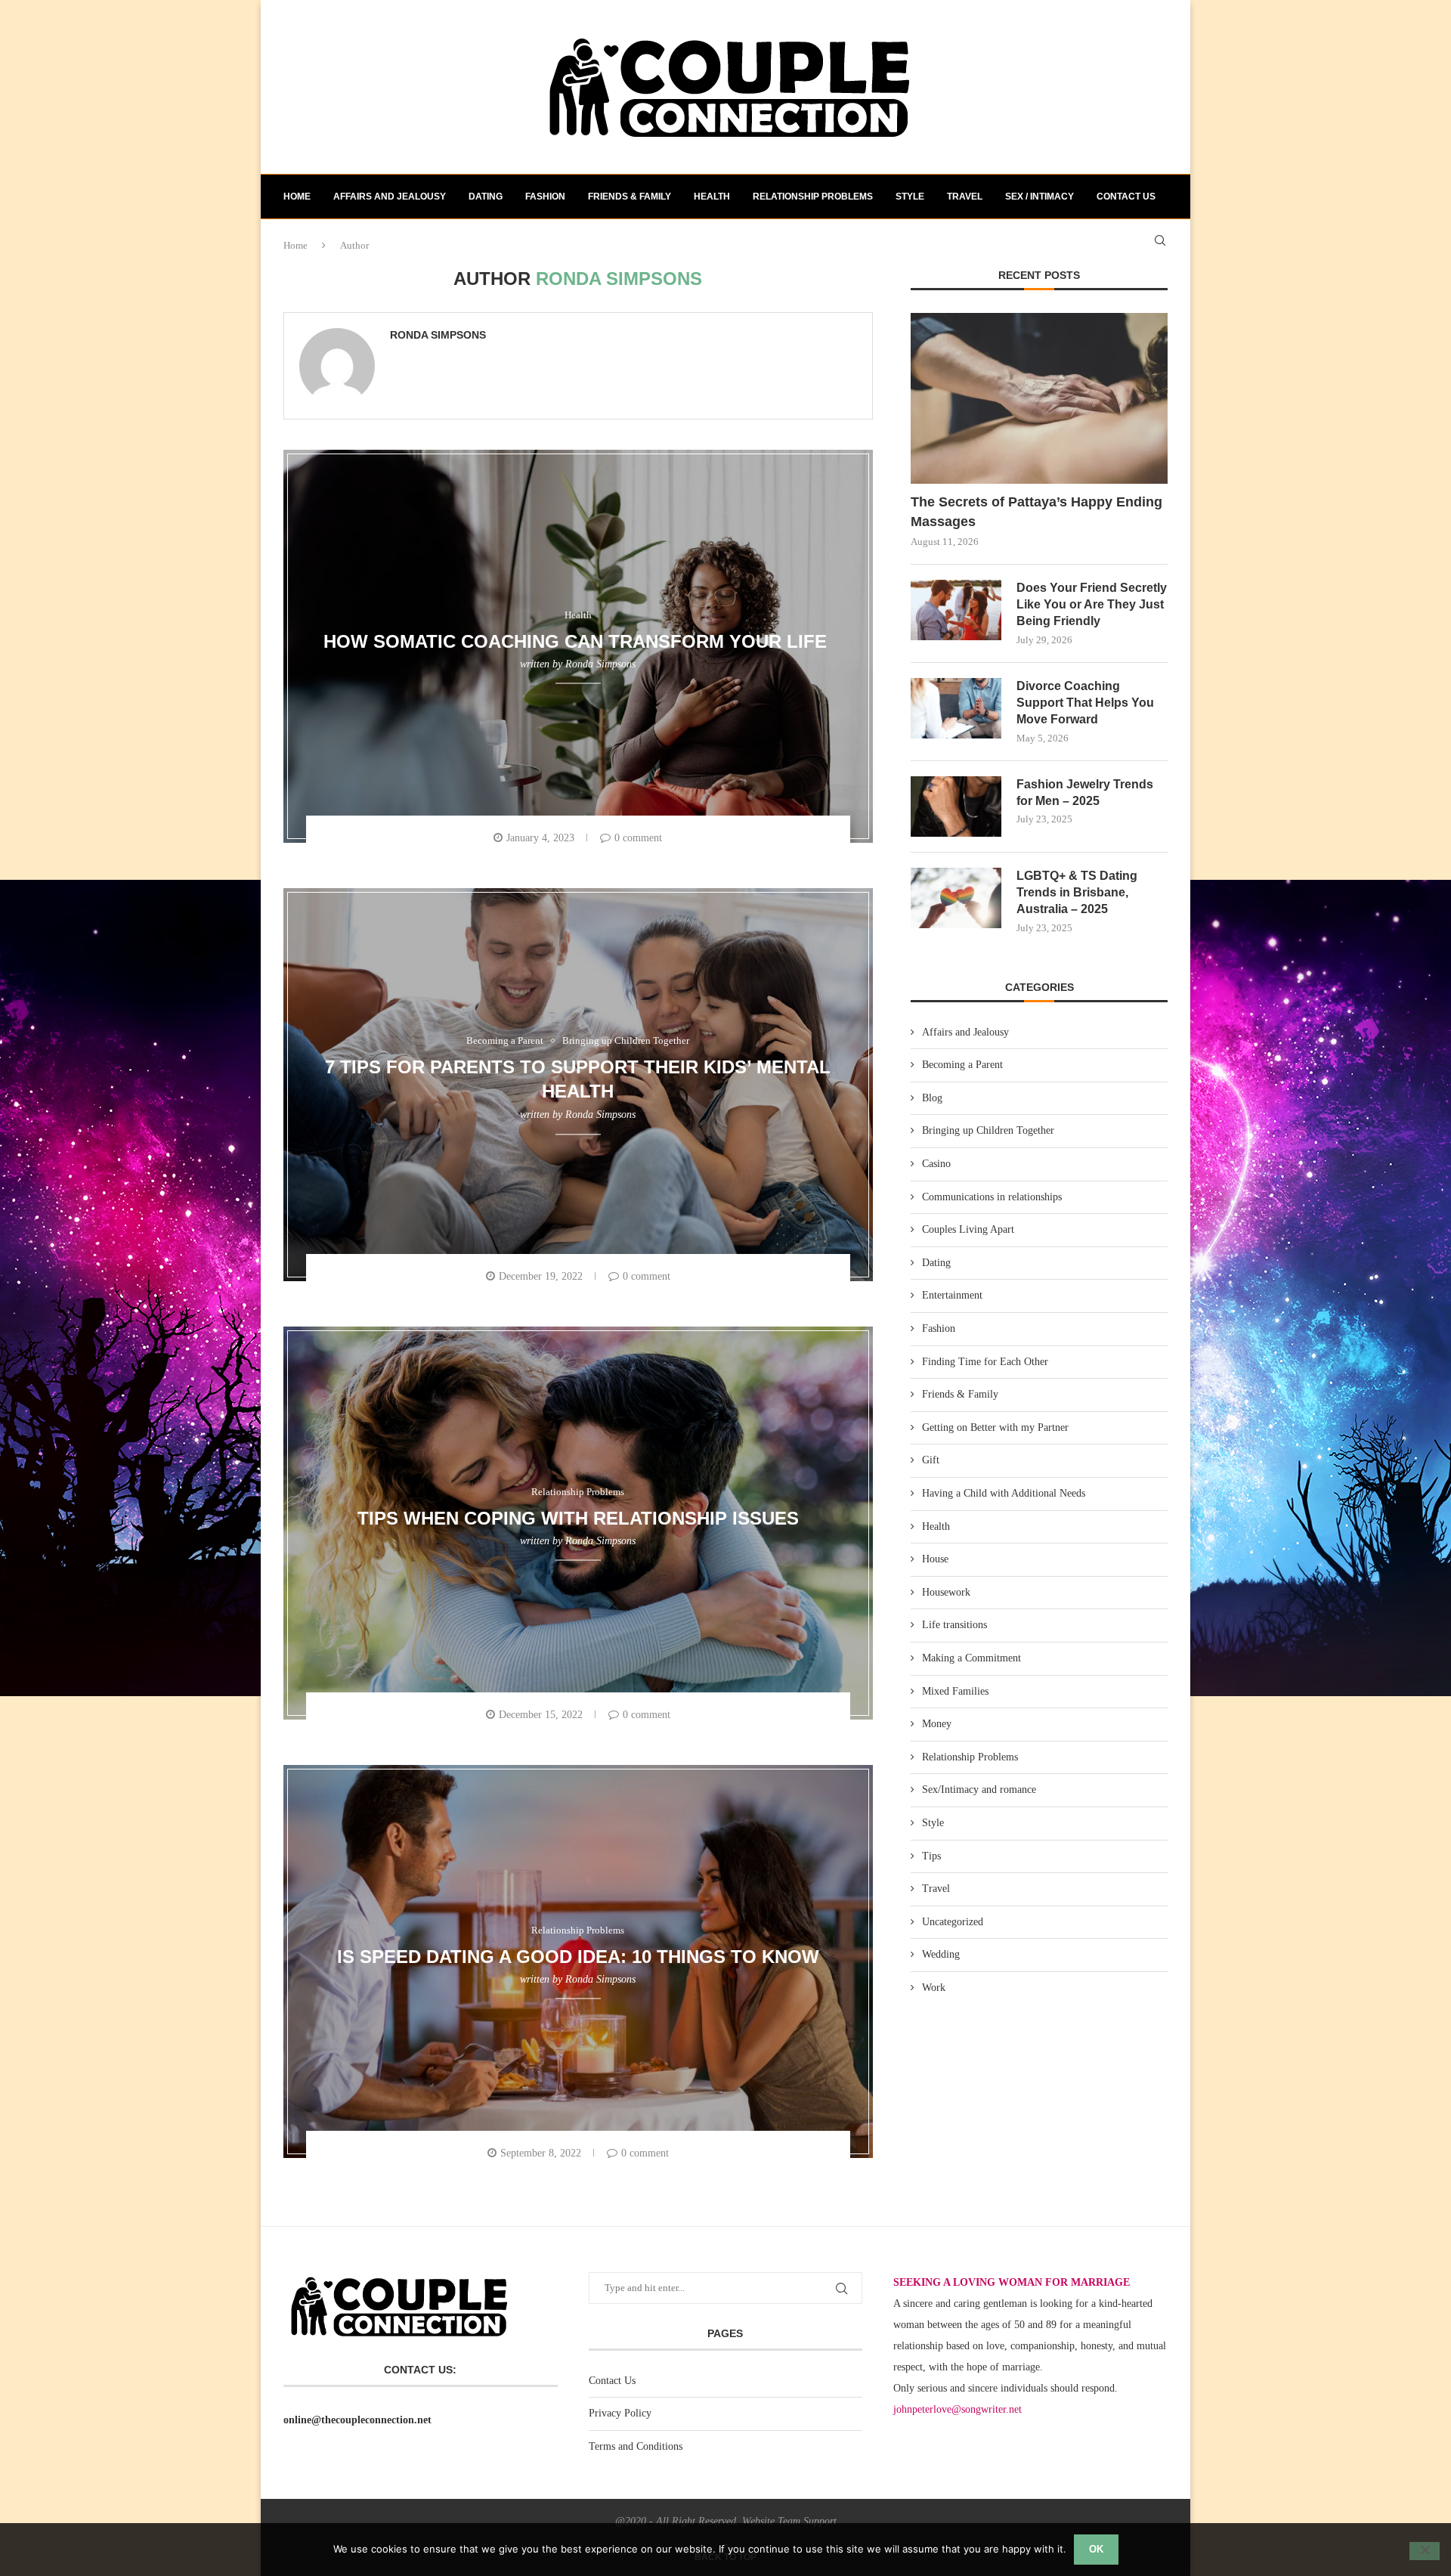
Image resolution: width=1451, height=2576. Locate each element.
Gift (931, 1460)
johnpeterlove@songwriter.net (958, 2409)
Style (910, 197)
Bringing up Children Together (988, 1130)
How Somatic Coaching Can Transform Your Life (578, 641)
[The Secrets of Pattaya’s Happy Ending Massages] (1039, 399)
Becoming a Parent (962, 1065)
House (935, 1559)
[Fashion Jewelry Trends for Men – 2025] (956, 807)
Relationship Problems (813, 197)
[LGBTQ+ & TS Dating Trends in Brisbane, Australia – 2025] (956, 898)
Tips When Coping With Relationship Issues (578, 1517)
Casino (936, 1164)
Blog (932, 1098)
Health (712, 197)
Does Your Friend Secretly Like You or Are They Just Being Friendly (1092, 605)
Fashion (545, 197)
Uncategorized (953, 1922)
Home (297, 197)
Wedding (941, 1954)
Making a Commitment (971, 1658)
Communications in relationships (992, 1197)
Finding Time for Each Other (985, 1362)
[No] (1425, 2551)
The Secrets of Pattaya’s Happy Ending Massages (1036, 511)
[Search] (1160, 240)
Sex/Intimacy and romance (979, 1790)
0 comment (638, 838)
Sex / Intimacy (1040, 197)
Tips (931, 1856)
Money (937, 1724)
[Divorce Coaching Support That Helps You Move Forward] (956, 708)
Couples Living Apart (968, 1229)
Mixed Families (955, 1691)
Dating (486, 197)
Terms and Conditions (636, 2446)
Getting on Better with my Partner (995, 1427)
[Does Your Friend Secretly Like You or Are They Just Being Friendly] (956, 610)
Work (934, 1988)
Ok (1096, 2549)
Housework (946, 1592)
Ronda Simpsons (438, 335)
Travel (965, 197)
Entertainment (952, 1295)
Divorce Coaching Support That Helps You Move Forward (1085, 703)
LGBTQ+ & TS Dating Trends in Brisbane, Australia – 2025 (1077, 893)
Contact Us (612, 2381)
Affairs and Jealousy (390, 197)
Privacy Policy (620, 2413)
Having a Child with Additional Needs (1004, 1493)
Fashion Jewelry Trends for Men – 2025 (1085, 793)
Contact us (1126, 197)
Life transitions (954, 1625)
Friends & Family (630, 197)
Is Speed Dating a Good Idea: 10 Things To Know (578, 1956)
